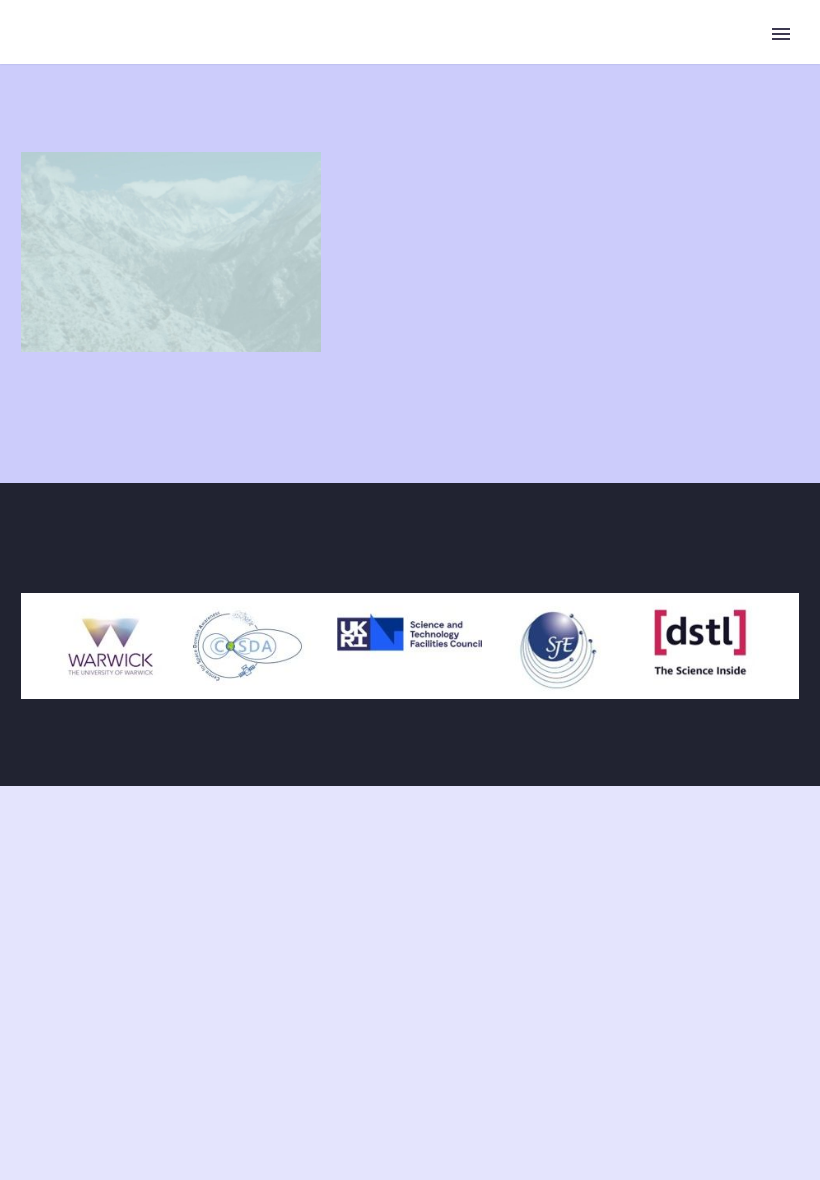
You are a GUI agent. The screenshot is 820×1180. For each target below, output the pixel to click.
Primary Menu (781, 34)
